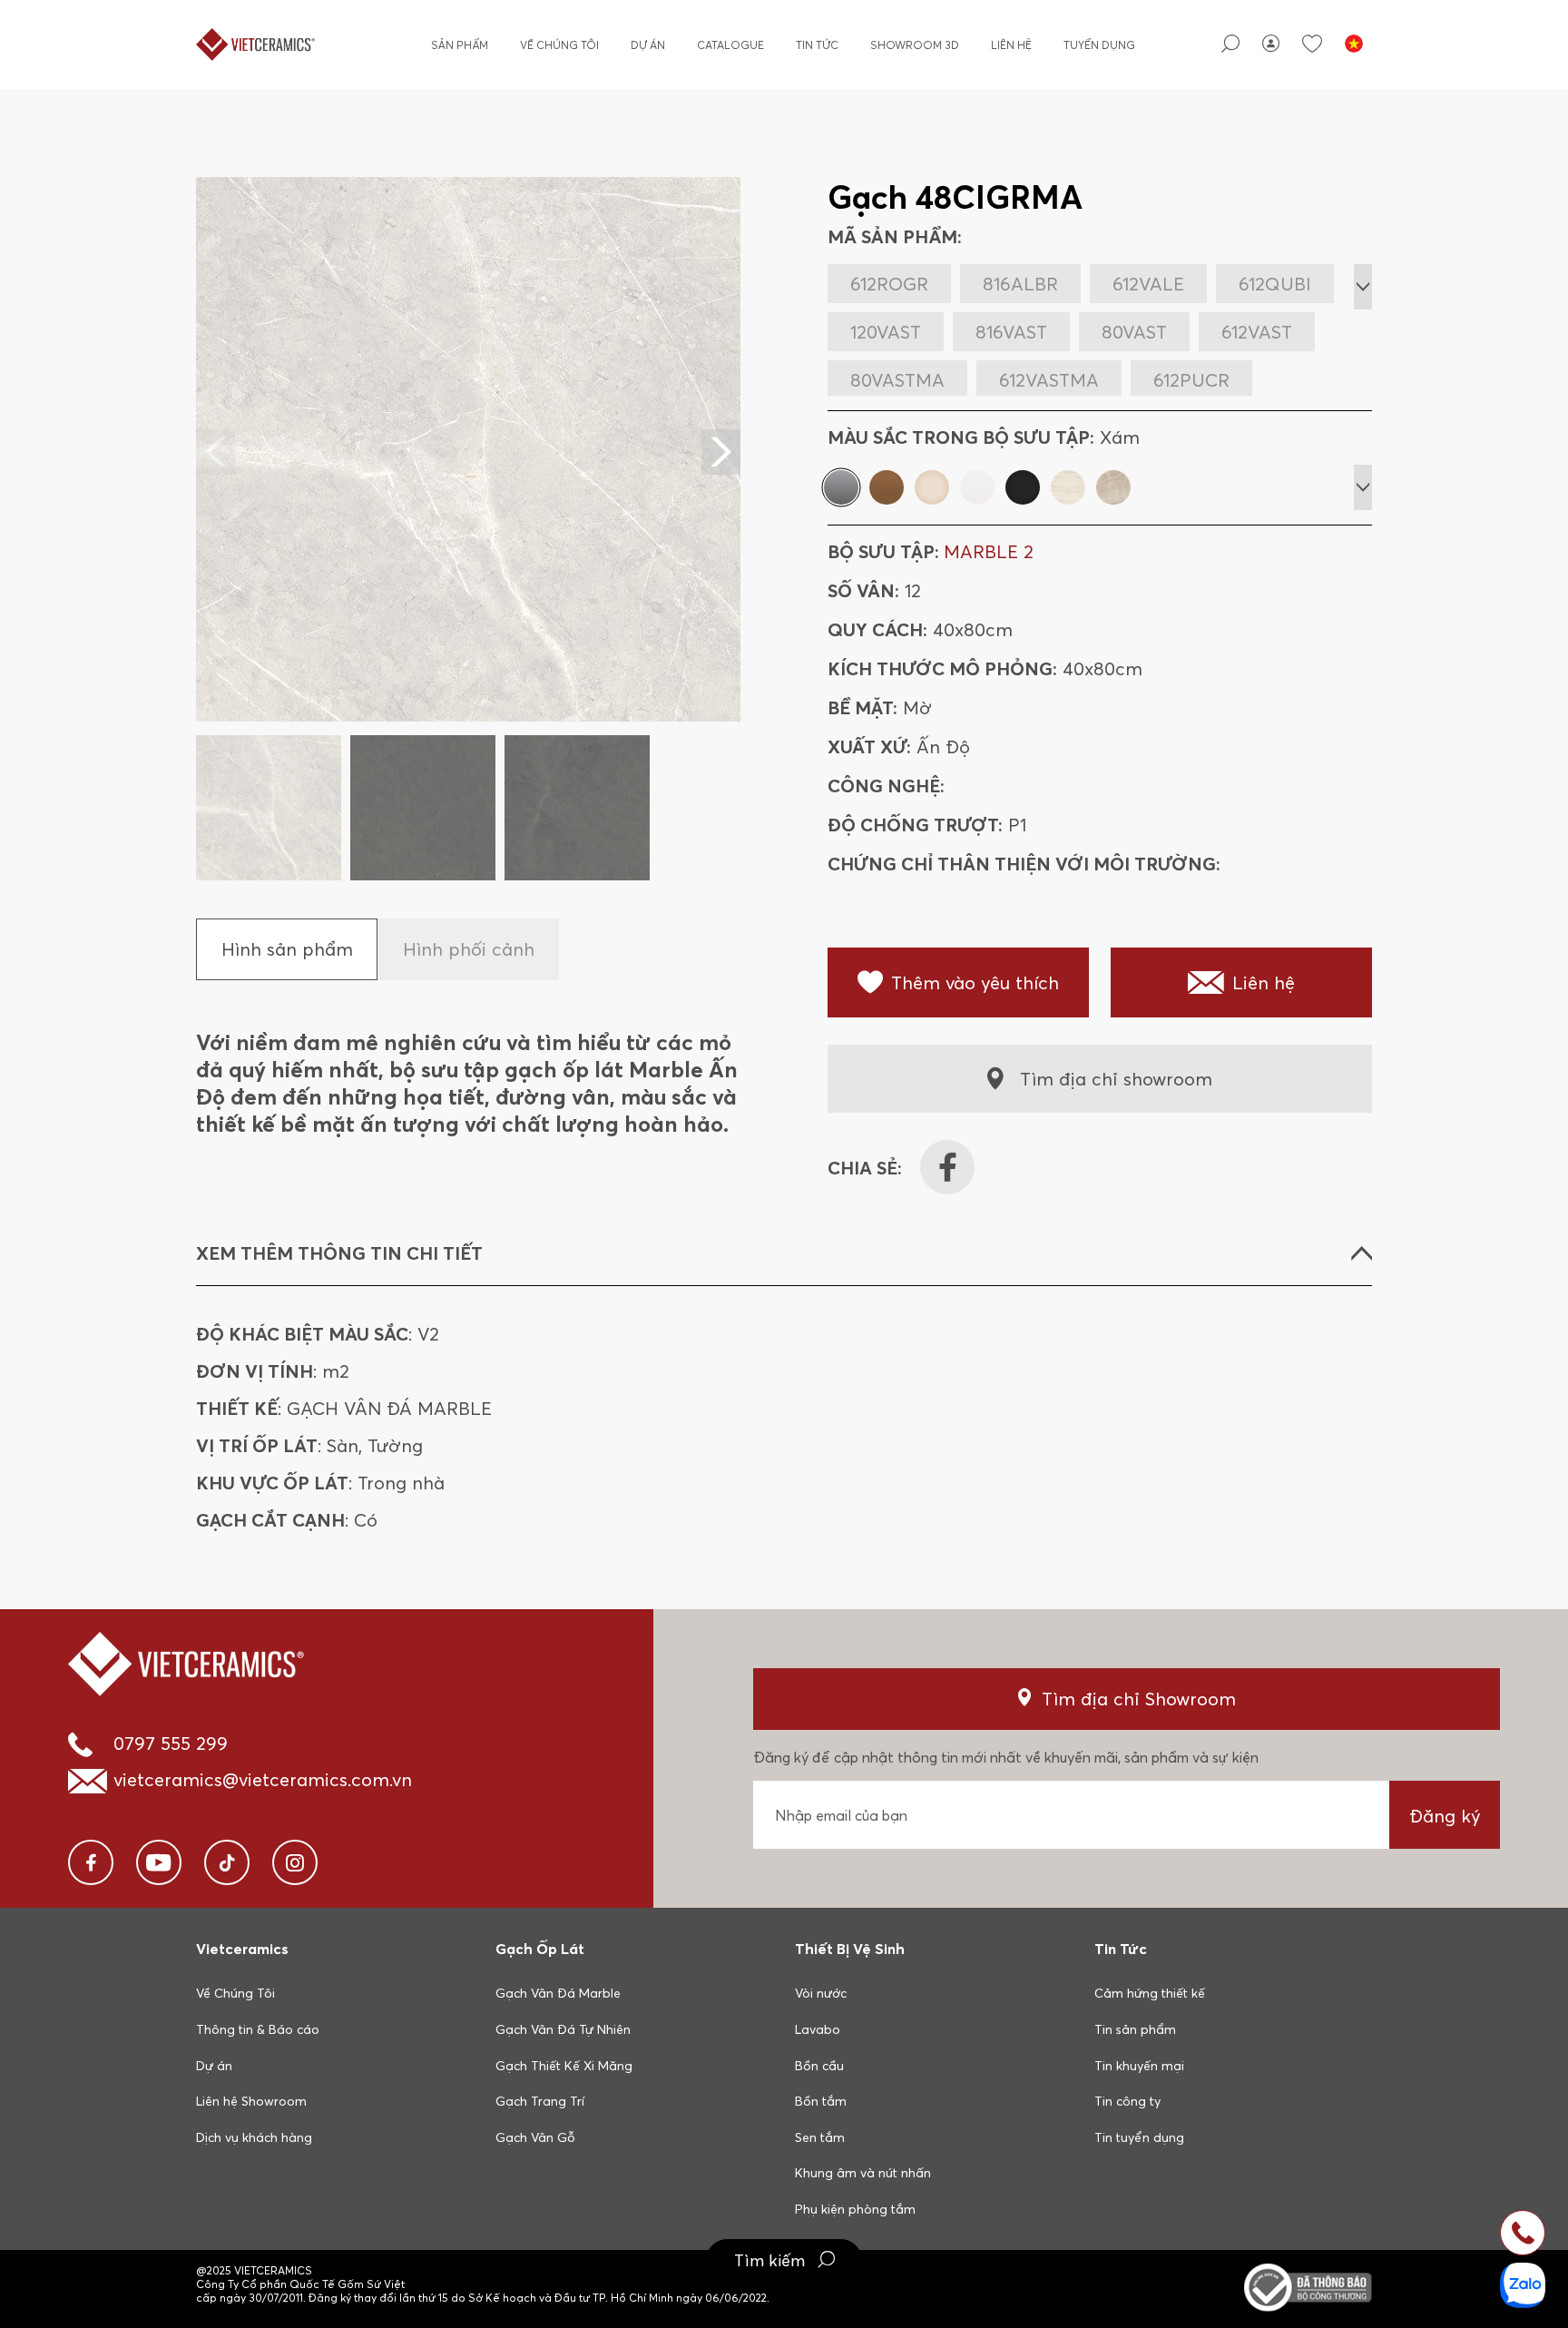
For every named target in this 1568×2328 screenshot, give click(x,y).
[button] (721, 452)
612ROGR (889, 284)
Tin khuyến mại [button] (1139, 2066)
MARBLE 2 (989, 551)
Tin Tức (817, 45)
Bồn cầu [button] (819, 2066)
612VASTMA (1049, 380)
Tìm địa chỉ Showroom (1139, 1699)
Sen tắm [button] (820, 2137)
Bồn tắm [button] (821, 2101)
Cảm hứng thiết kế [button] (1150, 1993)
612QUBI (1275, 284)
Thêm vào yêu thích (975, 982)
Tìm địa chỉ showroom (1116, 1079)
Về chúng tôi (559, 45)
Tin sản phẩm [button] (1135, 2029)
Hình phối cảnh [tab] (469, 949)
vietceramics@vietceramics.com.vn (263, 1779)
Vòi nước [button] (821, 1993)
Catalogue (730, 45)
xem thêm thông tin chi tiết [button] (339, 1253)
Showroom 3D (915, 45)
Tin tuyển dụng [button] (1139, 2137)
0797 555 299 (171, 1743)
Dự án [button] (214, 2066)
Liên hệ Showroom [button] (251, 2101)
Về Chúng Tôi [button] (235, 1993)
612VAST (1257, 332)
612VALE (1148, 284)
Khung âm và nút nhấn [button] (863, 2173)
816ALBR (1020, 284)
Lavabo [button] (818, 2029)
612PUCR (1191, 380)
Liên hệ (1011, 45)
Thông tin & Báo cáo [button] (258, 2029)
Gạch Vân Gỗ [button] (535, 2137)
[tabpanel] (468, 529)
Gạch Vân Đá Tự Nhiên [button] (563, 2029)
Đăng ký (1445, 1816)
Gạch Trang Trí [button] (540, 2101)
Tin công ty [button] (1127, 2101)
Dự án (648, 45)
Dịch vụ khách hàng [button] (254, 2137)
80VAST (1134, 332)
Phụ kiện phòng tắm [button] (855, 2209)
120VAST (886, 332)
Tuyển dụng (1099, 45)
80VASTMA (897, 380)
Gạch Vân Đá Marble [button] (558, 1993)
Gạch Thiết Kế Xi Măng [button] (564, 2066)
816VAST (1011, 332)
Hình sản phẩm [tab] (287, 949)
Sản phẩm (460, 45)
